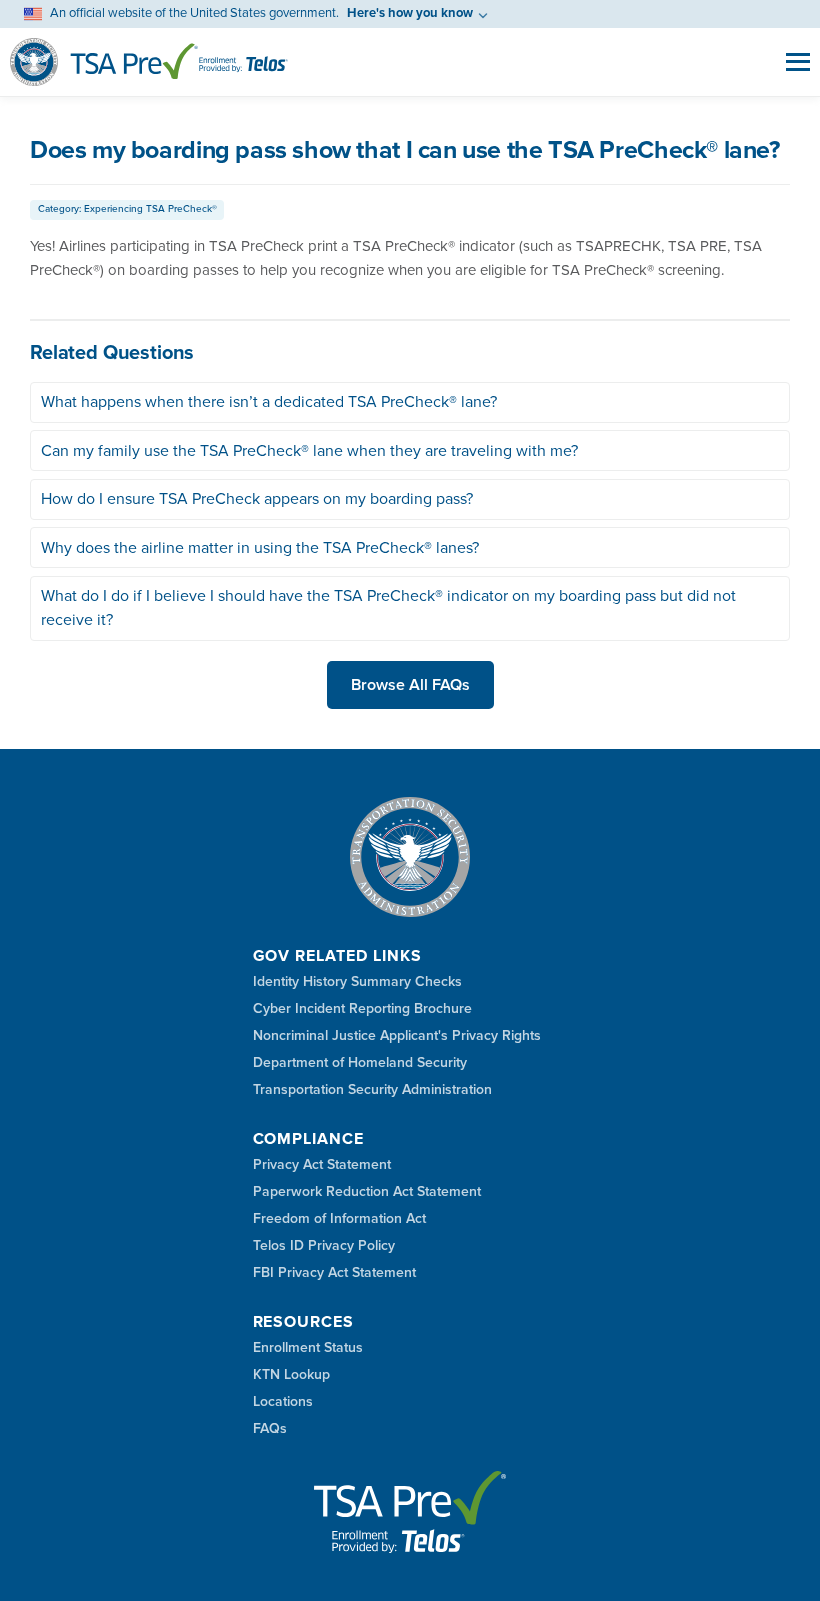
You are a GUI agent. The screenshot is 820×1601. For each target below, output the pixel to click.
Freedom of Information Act (339, 1219)
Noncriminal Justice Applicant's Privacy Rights (397, 1036)
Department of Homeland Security (360, 1063)
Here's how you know (410, 13)
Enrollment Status (308, 1348)
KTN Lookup (291, 1375)
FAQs (270, 1429)
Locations (283, 1402)
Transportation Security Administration (372, 1090)
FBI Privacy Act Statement (334, 1273)
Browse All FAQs (410, 685)
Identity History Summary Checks (357, 982)
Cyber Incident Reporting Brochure (362, 1009)
